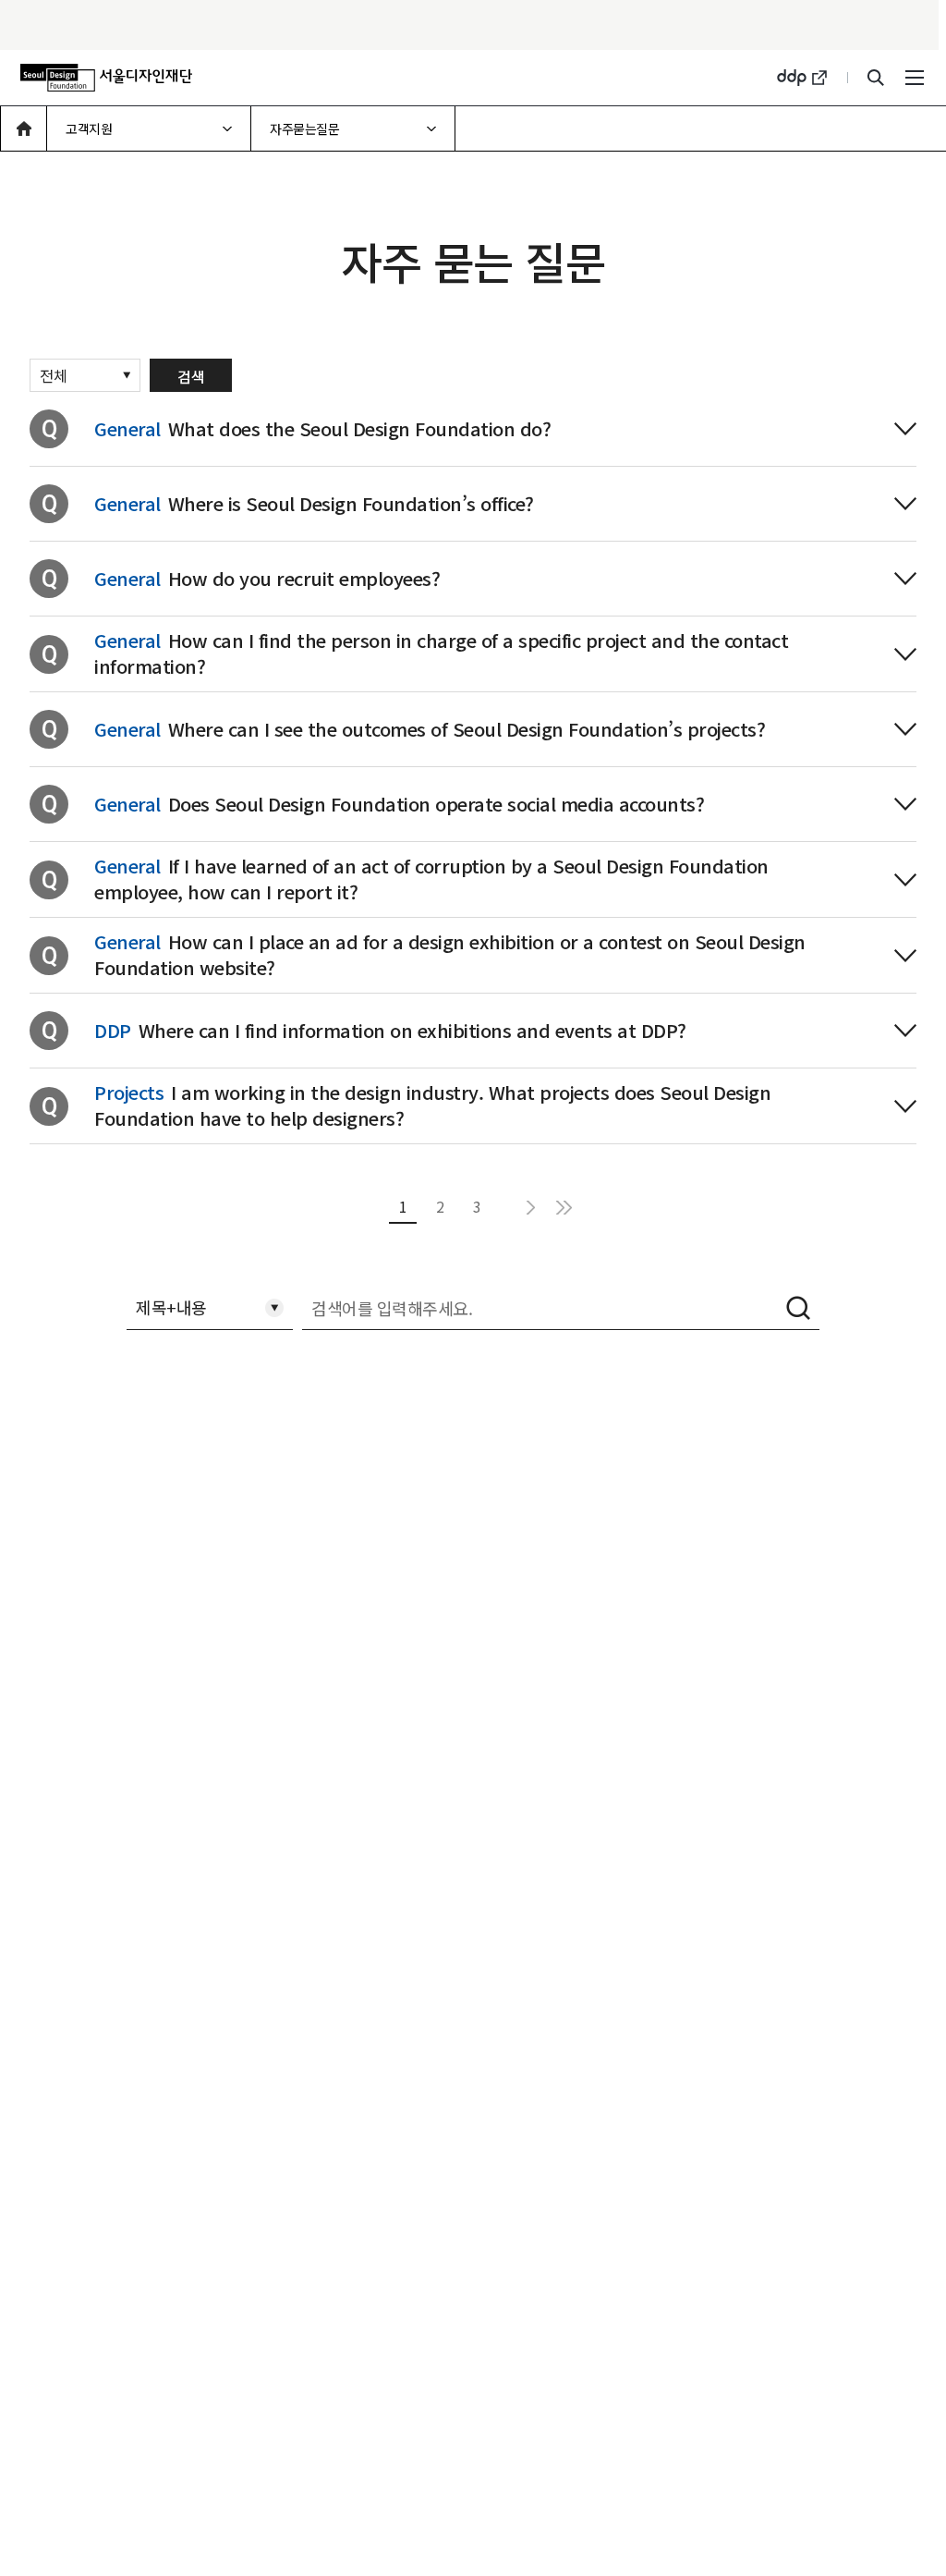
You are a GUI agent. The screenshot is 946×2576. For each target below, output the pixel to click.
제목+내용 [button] (171, 1302)
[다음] (530, 1207)
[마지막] (564, 1207)
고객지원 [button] (90, 122)
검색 (191, 376)
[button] (24, 128)
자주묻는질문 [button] (306, 122)
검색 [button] (799, 1308)
